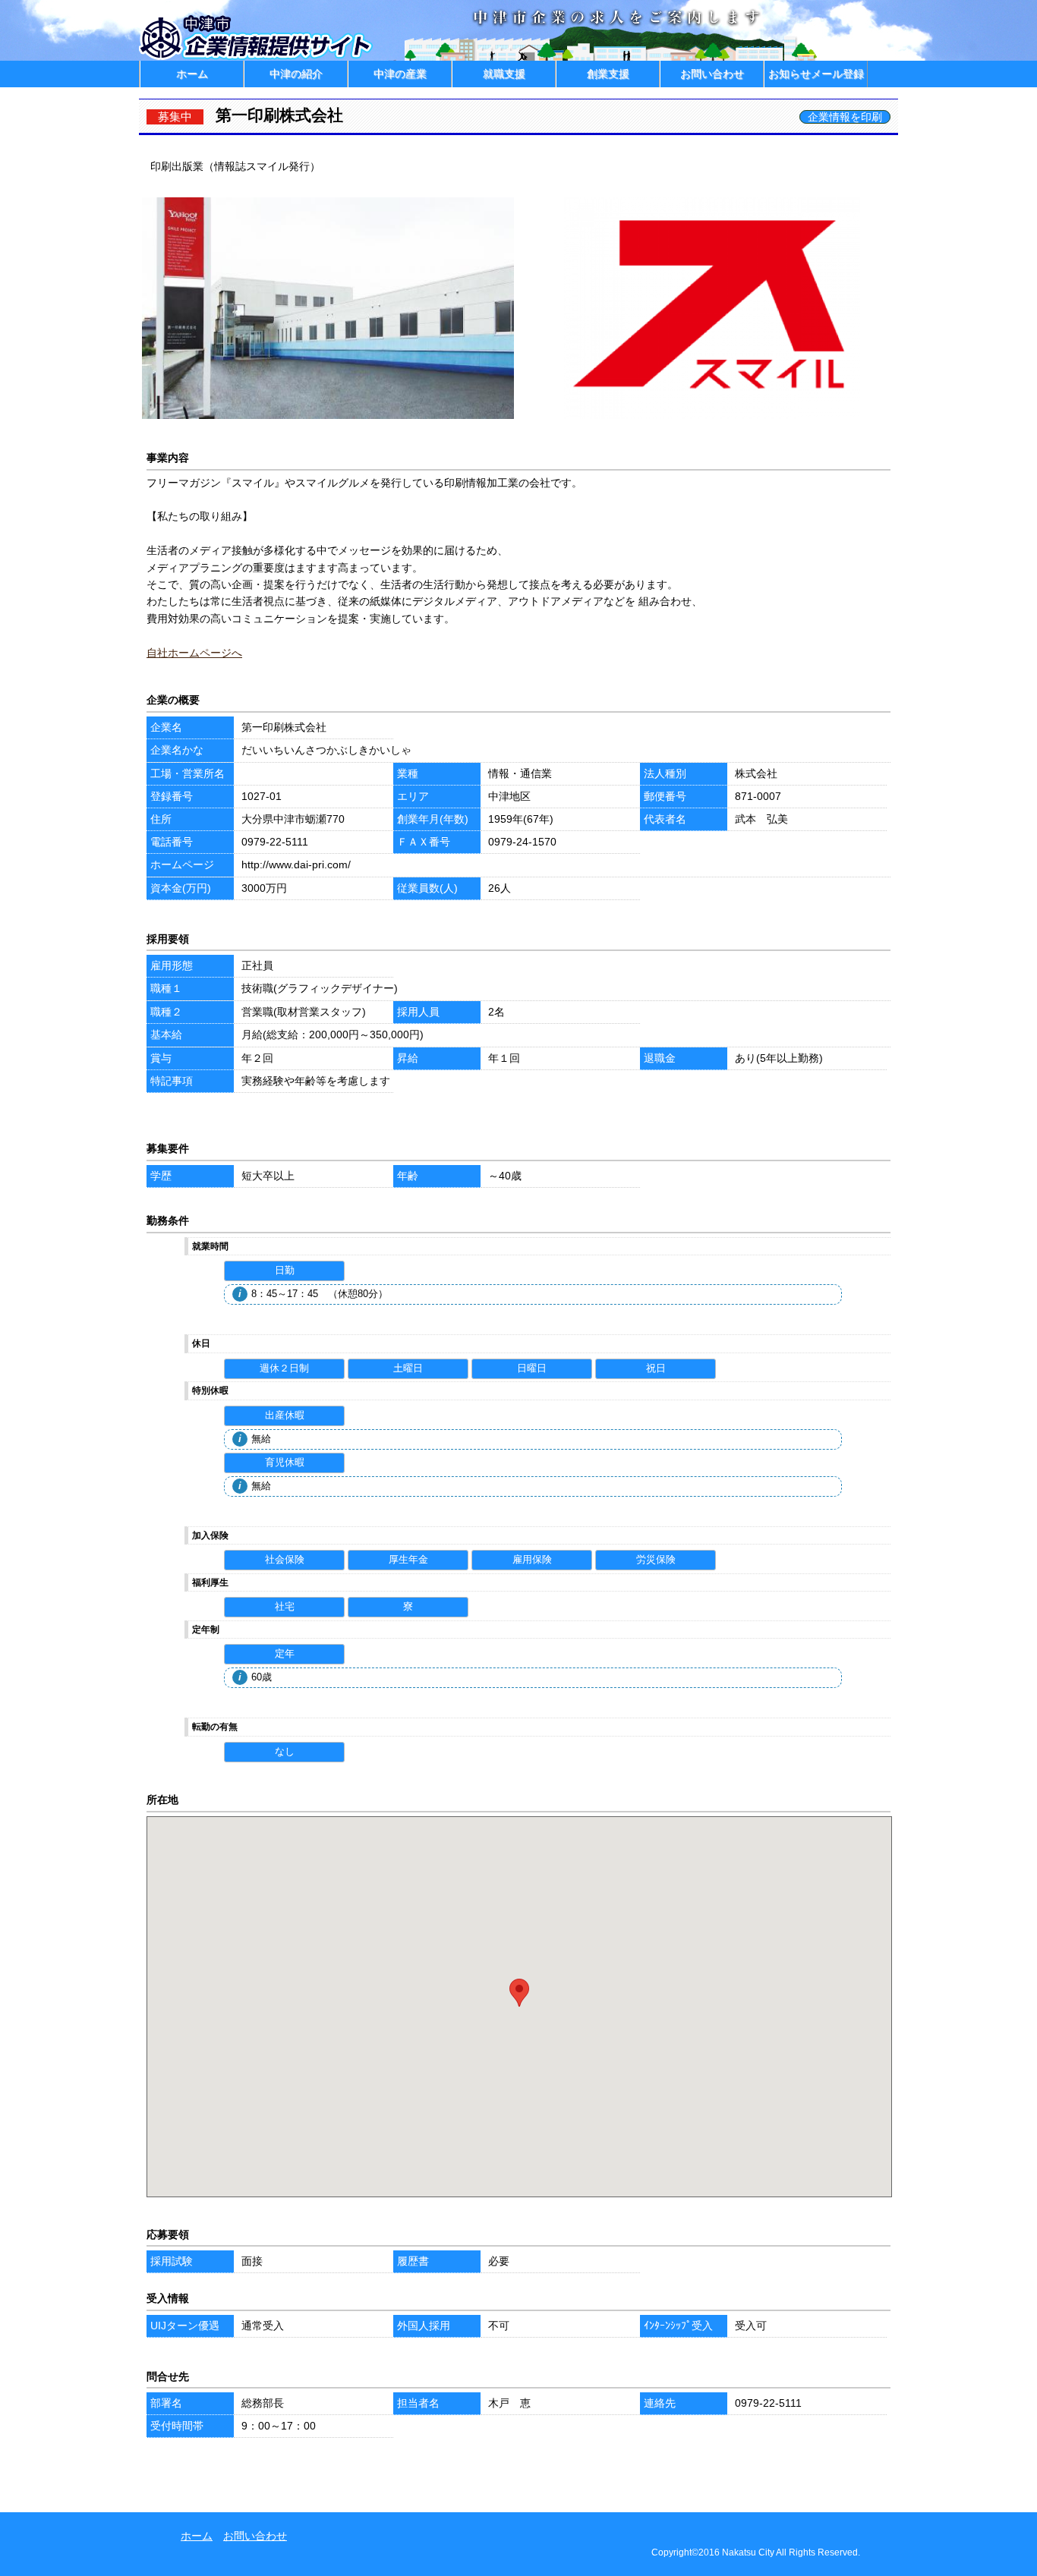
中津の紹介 (296, 74)
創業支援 (608, 74)
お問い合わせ (712, 74)
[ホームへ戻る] (257, 57)
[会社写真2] (712, 418)
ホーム (192, 74)
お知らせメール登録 (816, 74)
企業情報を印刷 (845, 117)
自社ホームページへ (194, 653)
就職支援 (504, 74)
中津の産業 (400, 74)
